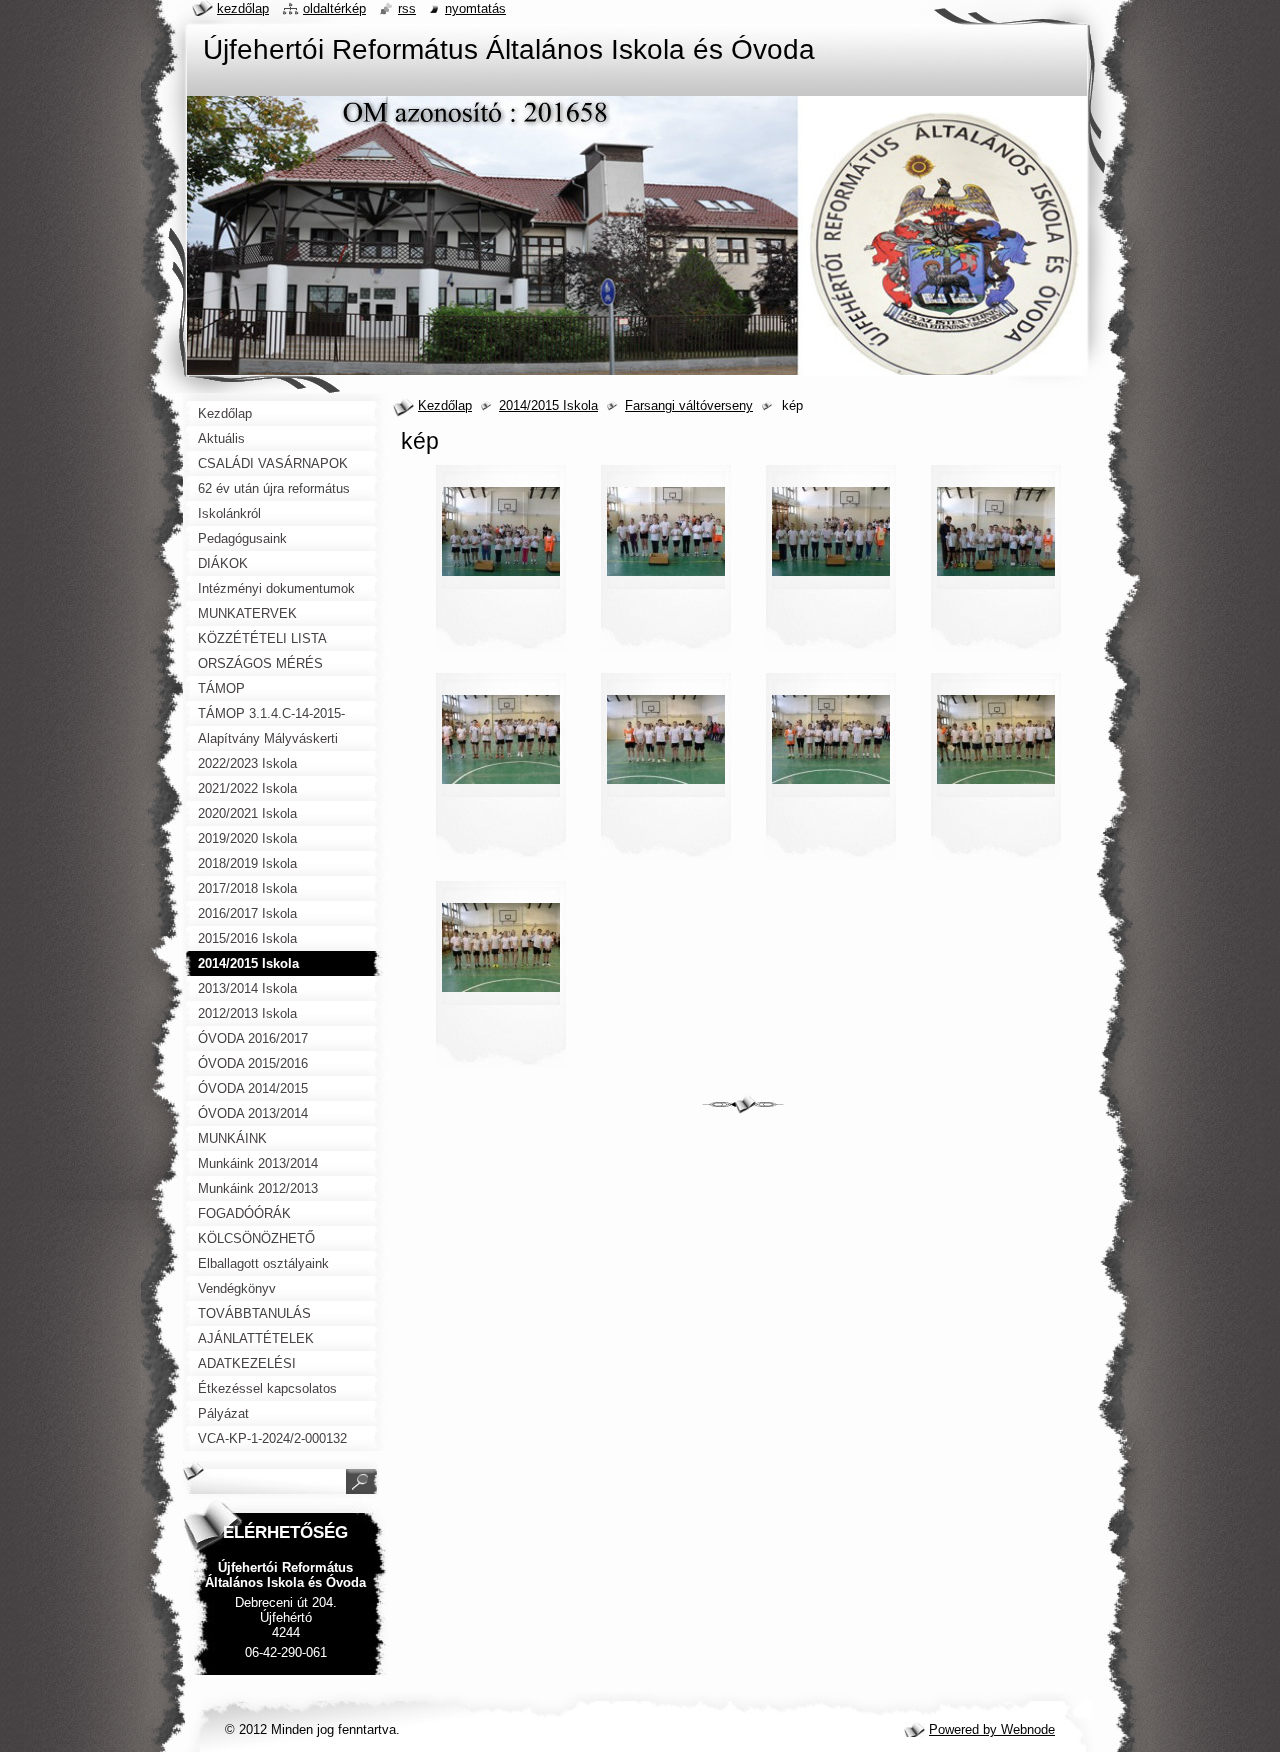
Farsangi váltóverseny (689, 405)
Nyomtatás (475, 8)
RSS (407, 8)
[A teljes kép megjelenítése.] (501, 564)
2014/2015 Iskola (548, 405)
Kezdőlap (445, 405)
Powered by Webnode (992, 1729)
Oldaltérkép (334, 8)
